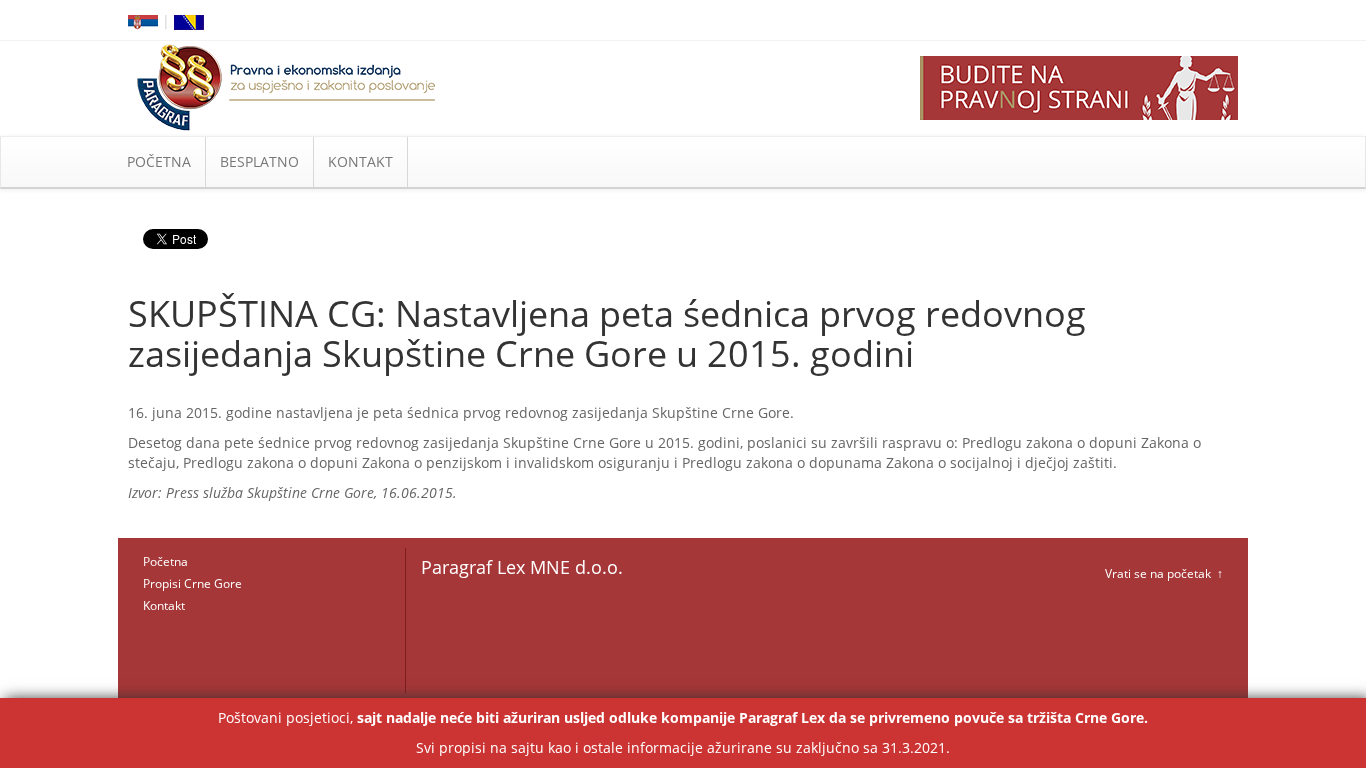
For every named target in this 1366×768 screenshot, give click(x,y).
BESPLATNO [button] (259, 161)
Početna (165, 561)
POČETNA (159, 161)
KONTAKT (360, 161)
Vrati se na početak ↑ (1164, 573)
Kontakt (164, 605)
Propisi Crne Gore (192, 583)
